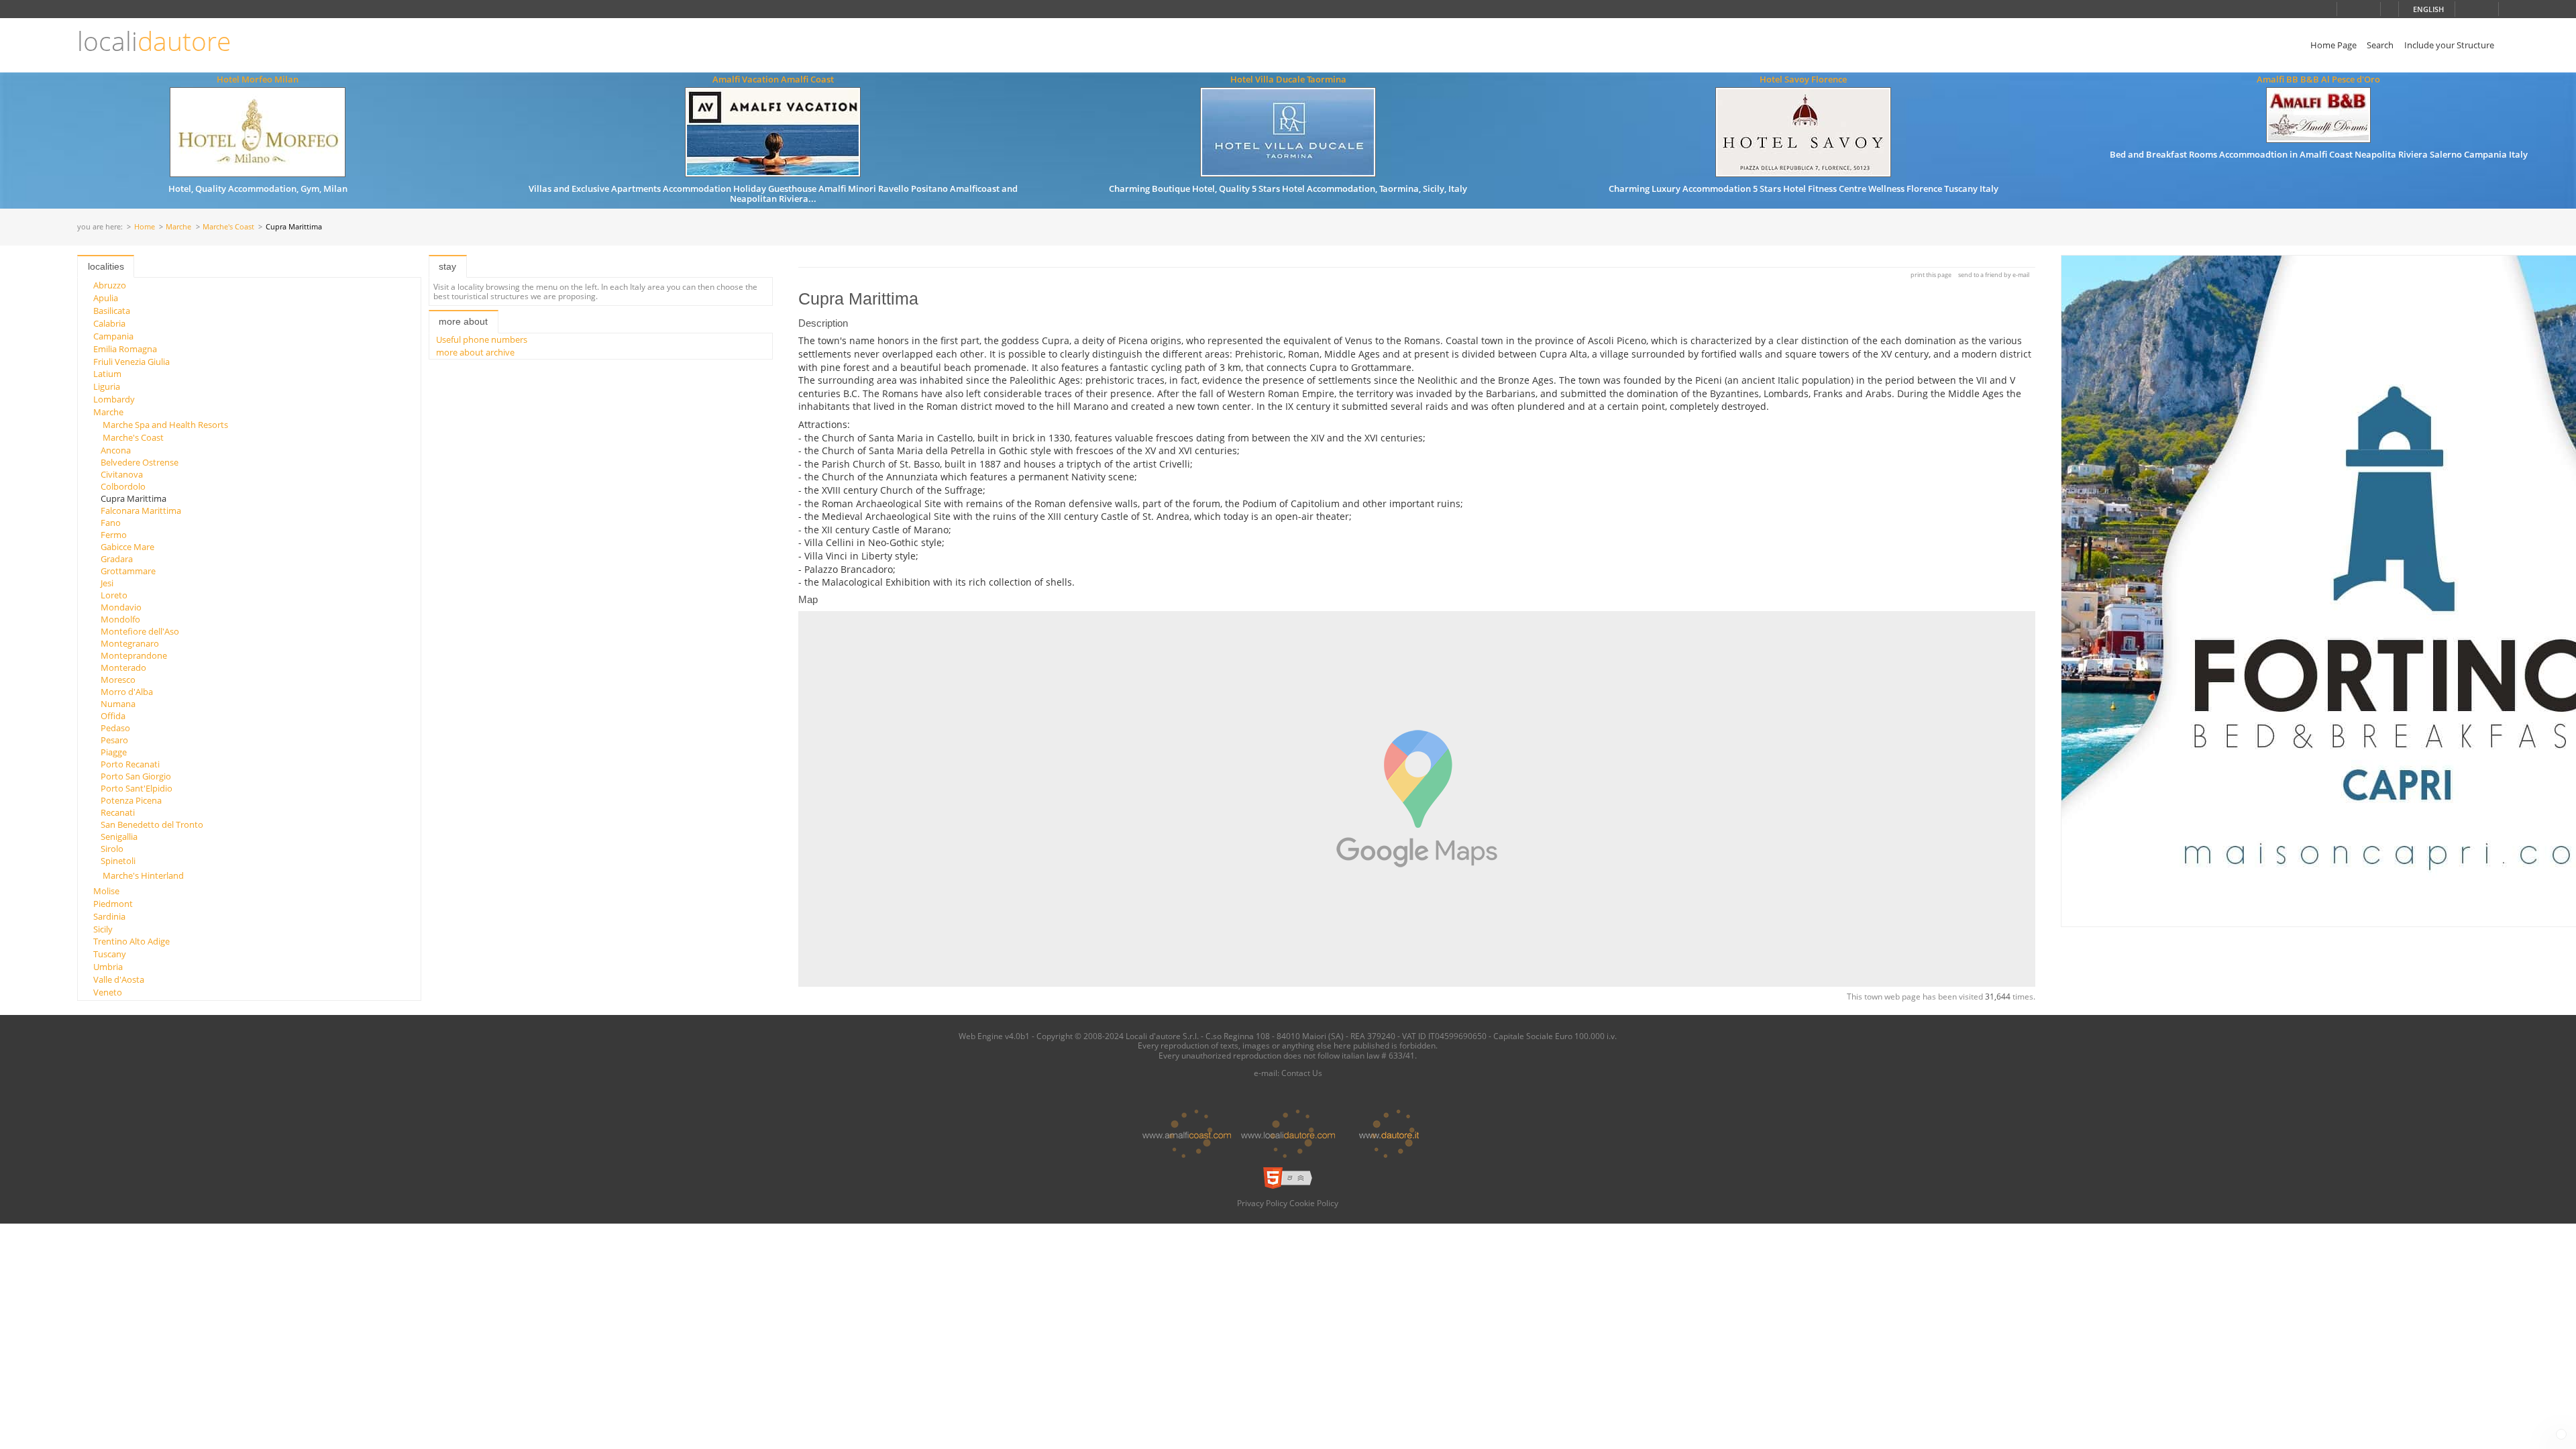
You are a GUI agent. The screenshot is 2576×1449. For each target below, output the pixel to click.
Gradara (117, 559)
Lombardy (114, 399)
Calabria (109, 323)
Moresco (118, 680)
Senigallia (119, 837)
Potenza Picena (131, 800)
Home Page (2333, 45)
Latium (107, 374)
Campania (113, 336)
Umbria (108, 967)
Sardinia (109, 916)
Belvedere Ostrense (140, 462)
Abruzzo (110, 285)
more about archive (475, 352)
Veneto (108, 992)
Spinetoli (118, 861)
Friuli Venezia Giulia (131, 362)
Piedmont (113, 904)
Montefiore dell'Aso (140, 631)
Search (2380, 45)
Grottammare (128, 571)
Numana (118, 704)
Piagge (114, 752)
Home (145, 227)
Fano (111, 523)
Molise (106, 891)
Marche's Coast (228, 227)
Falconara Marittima (141, 511)
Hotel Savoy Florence (1803, 79)
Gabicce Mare (127, 547)
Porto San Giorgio (136, 776)
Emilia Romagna (125, 349)
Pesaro (114, 740)
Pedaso (115, 728)
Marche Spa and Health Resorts (165, 425)
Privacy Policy (1262, 1203)
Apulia (106, 298)
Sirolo (112, 849)
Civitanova (122, 474)
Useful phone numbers (482, 339)
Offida (113, 716)
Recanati (118, 812)
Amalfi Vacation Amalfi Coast (773, 79)
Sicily (103, 929)
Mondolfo (120, 619)
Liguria (107, 386)
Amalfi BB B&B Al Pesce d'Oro (2318, 79)
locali (154, 41)
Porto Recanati (130, 764)
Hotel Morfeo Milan (258, 79)
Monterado (123, 667)
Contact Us (1302, 1073)
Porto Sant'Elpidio (137, 788)
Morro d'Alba (127, 692)
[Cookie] (2561, 1434)
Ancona (116, 450)
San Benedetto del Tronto (152, 824)
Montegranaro (130, 643)
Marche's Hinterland (143, 875)
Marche (178, 227)
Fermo (114, 535)
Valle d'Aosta (119, 979)
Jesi (107, 583)
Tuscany (110, 954)
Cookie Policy (1314, 1203)
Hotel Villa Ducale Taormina (1288, 79)
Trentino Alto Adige (131, 941)
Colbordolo (123, 486)
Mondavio (121, 607)
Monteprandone (134, 655)
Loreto (114, 595)
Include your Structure (2449, 45)
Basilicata (112, 311)
